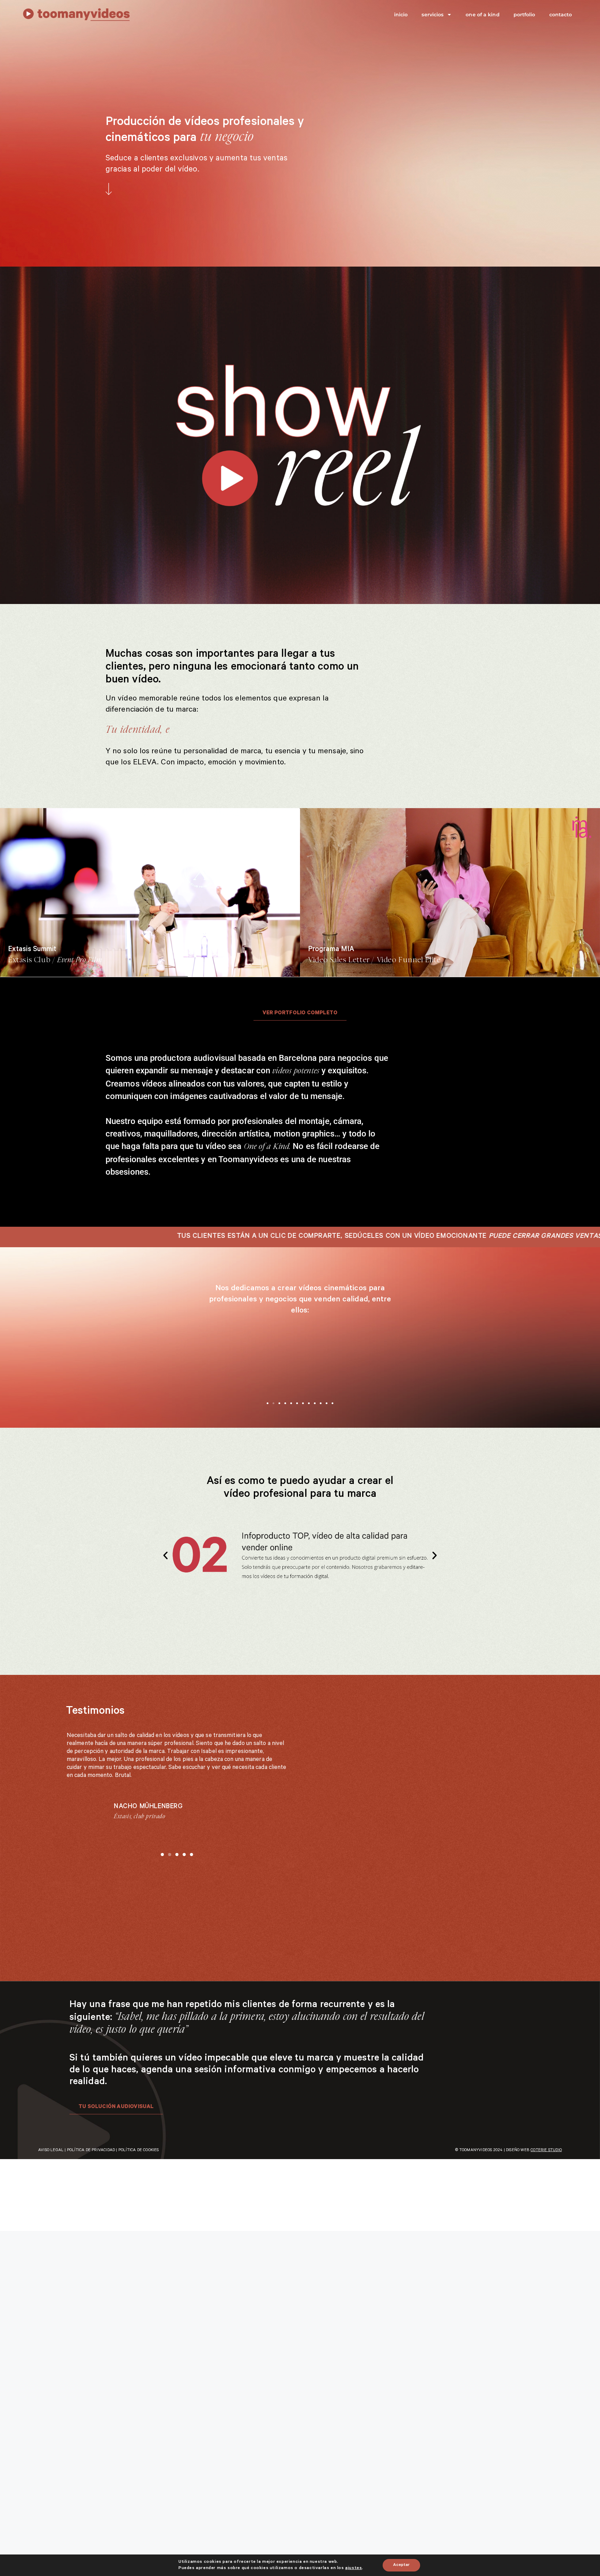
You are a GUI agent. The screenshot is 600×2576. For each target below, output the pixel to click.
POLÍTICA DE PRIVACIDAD (91, 2210)
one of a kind (482, 15)
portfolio (524, 15)
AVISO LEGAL (51, 2210)
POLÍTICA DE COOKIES (139, 2210)
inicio (401, 15)
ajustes (353, 2568)
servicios (432, 15)
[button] (268, 1403)
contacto (561, 15)
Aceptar (401, 2565)
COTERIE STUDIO (546, 2210)
